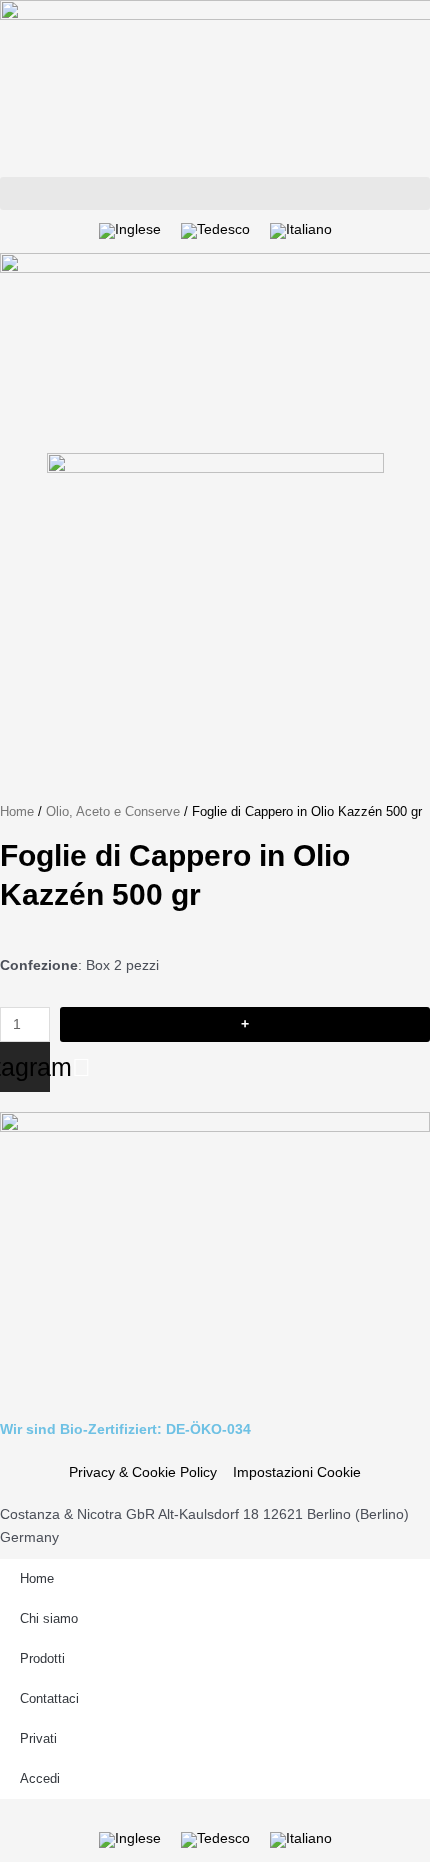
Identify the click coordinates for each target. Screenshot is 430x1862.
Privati (38, 1738)
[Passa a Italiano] (301, 231)
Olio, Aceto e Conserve (113, 812)
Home (17, 812)
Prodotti (42, 1658)
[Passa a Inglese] (130, 231)
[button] (215, 193)
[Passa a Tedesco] (215, 231)
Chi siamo (49, 1618)
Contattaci (49, 1698)
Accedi (40, 1778)
